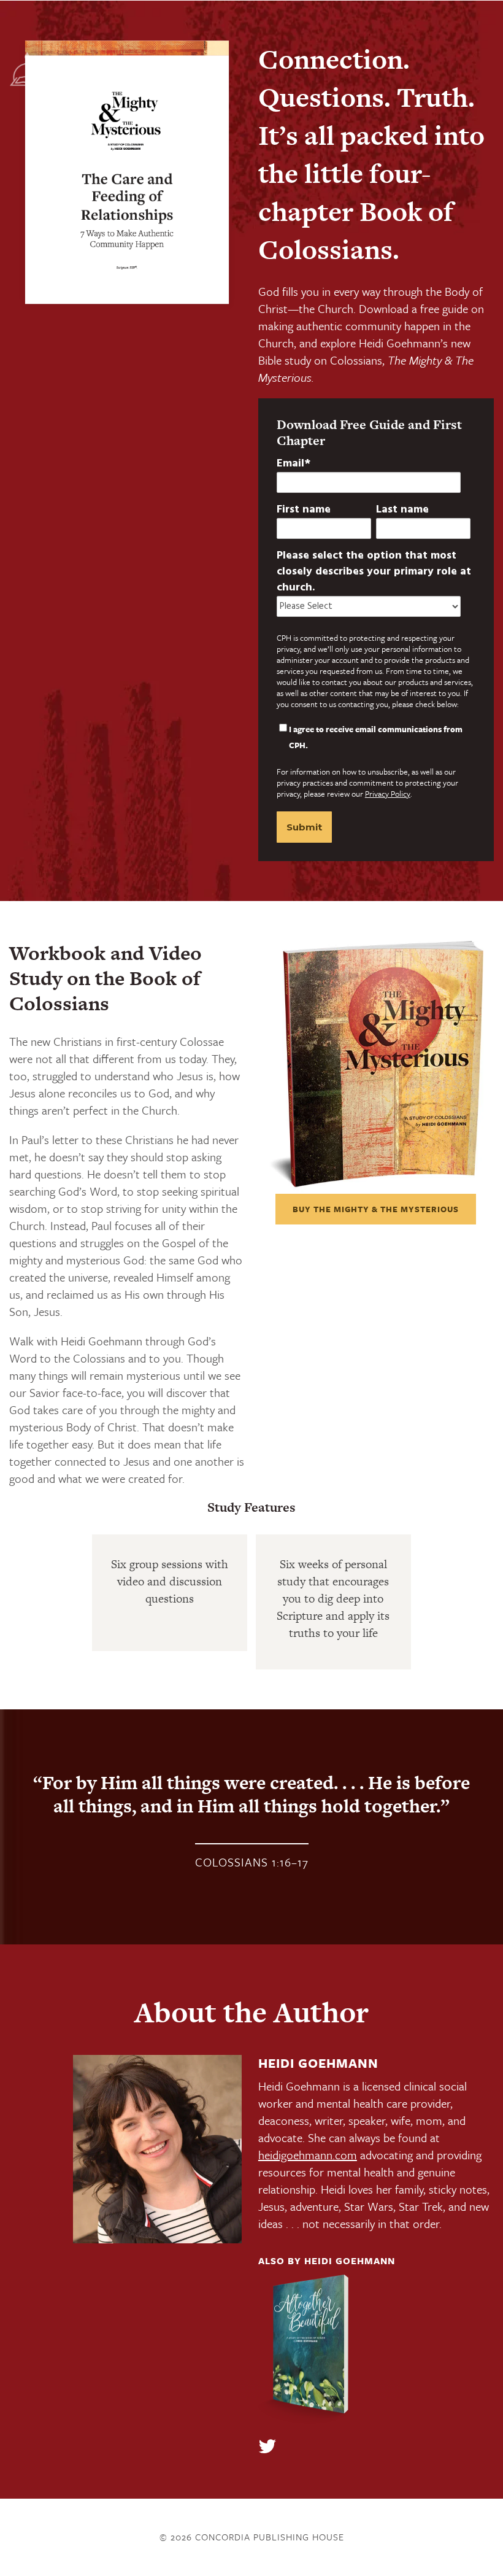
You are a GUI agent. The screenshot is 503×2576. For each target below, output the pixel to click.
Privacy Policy (388, 794)
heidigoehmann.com (308, 2155)
